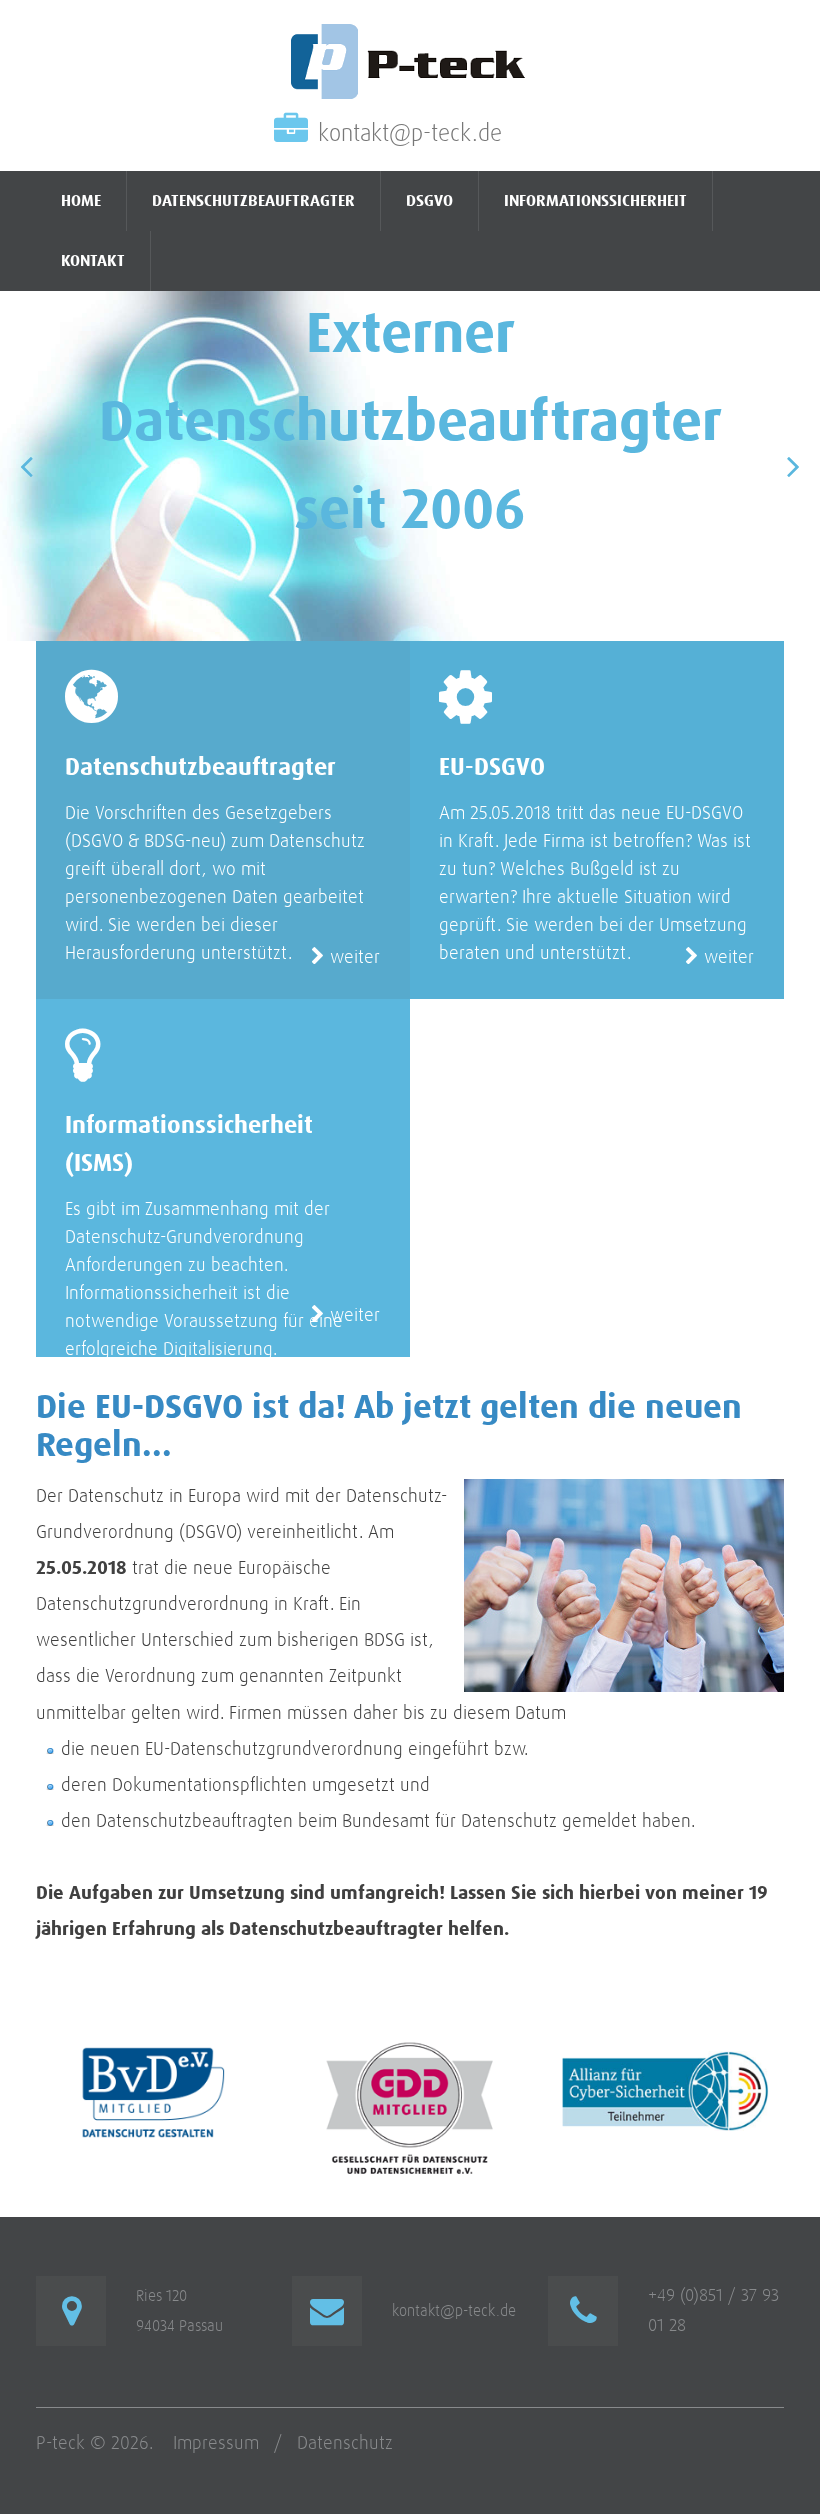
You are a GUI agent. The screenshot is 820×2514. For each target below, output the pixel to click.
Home (81, 201)
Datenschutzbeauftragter (253, 201)
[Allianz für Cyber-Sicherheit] (666, 2054)
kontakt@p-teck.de (410, 134)
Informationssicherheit (595, 201)
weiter (352, 957)
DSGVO (429, 201)
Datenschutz (345, 2443)
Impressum (216, 2443)
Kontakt (93, 261)
